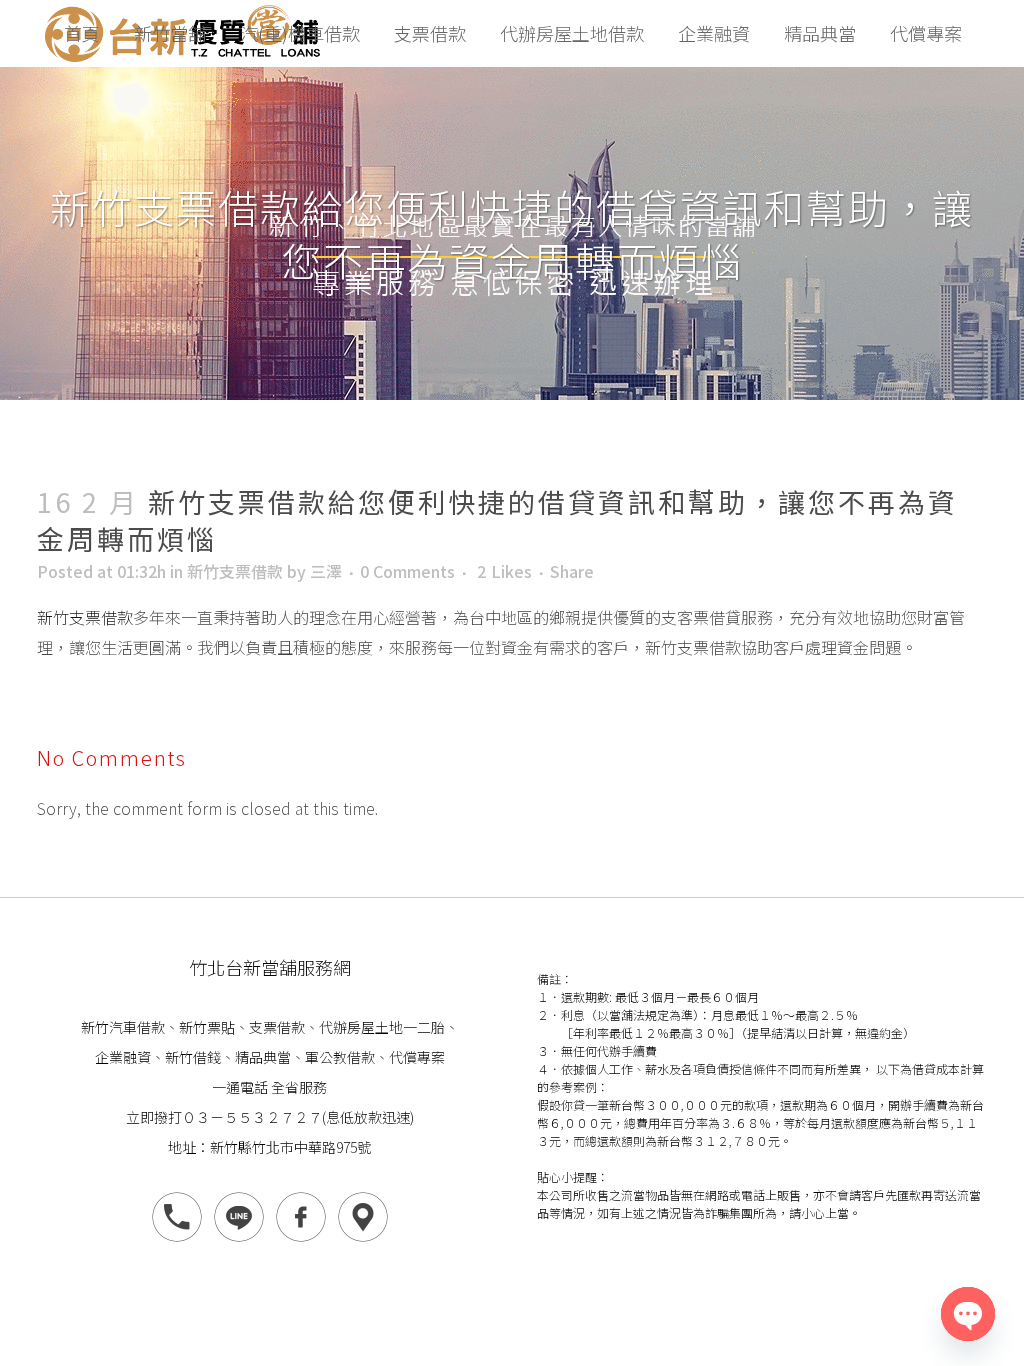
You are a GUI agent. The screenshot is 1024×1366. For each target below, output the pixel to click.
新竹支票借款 (235, 571)
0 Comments (407, 571)
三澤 (326, 571)
